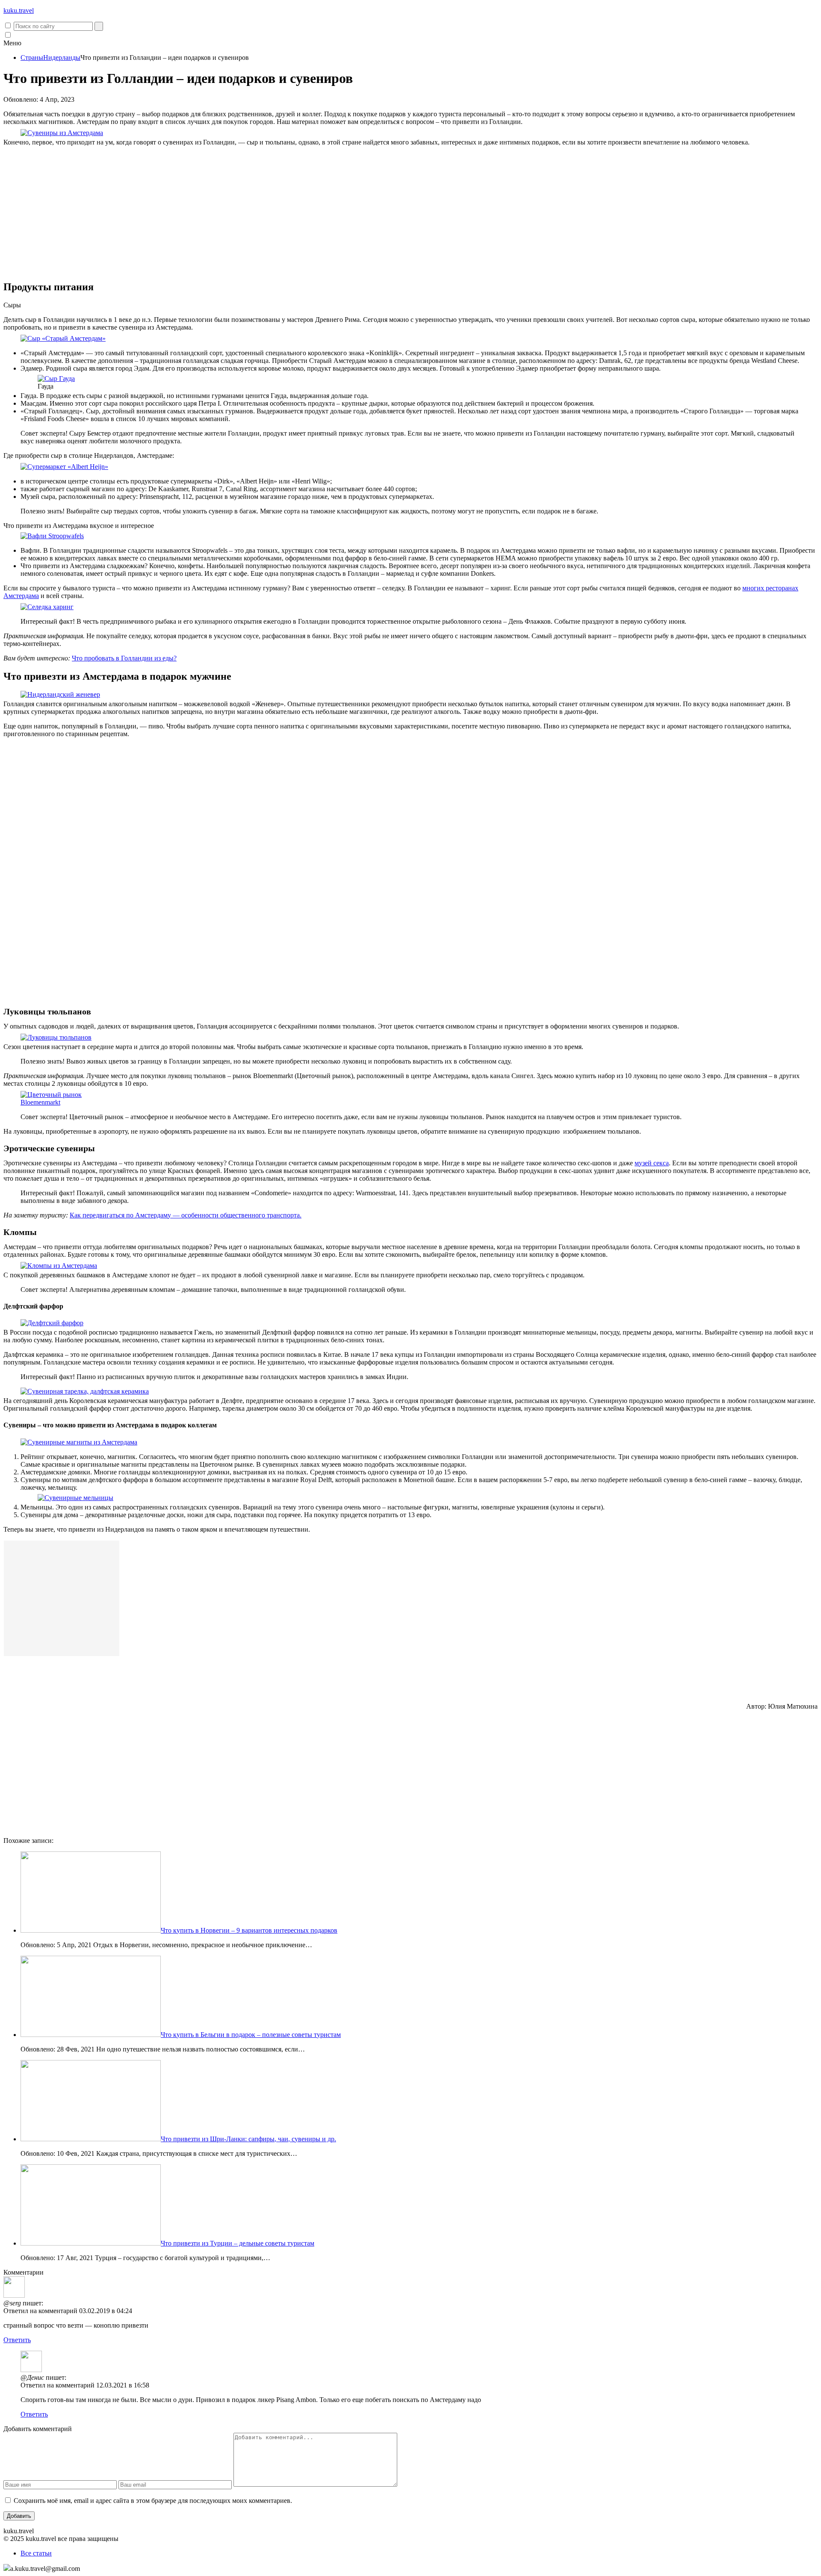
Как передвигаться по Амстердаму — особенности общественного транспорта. (186, 1215)
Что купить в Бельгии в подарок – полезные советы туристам (251, 2035)
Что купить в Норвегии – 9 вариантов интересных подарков (249, 1930)
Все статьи (36, 2553)
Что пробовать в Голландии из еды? (124, 658)
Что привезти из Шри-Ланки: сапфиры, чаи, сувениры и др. (248, 2139)
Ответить (17, 2340)
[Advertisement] (410, 213)
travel (19, 10)
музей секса (652, 1163)
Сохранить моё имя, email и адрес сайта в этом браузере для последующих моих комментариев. (153, 2501)
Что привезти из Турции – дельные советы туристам (238, 2243)
